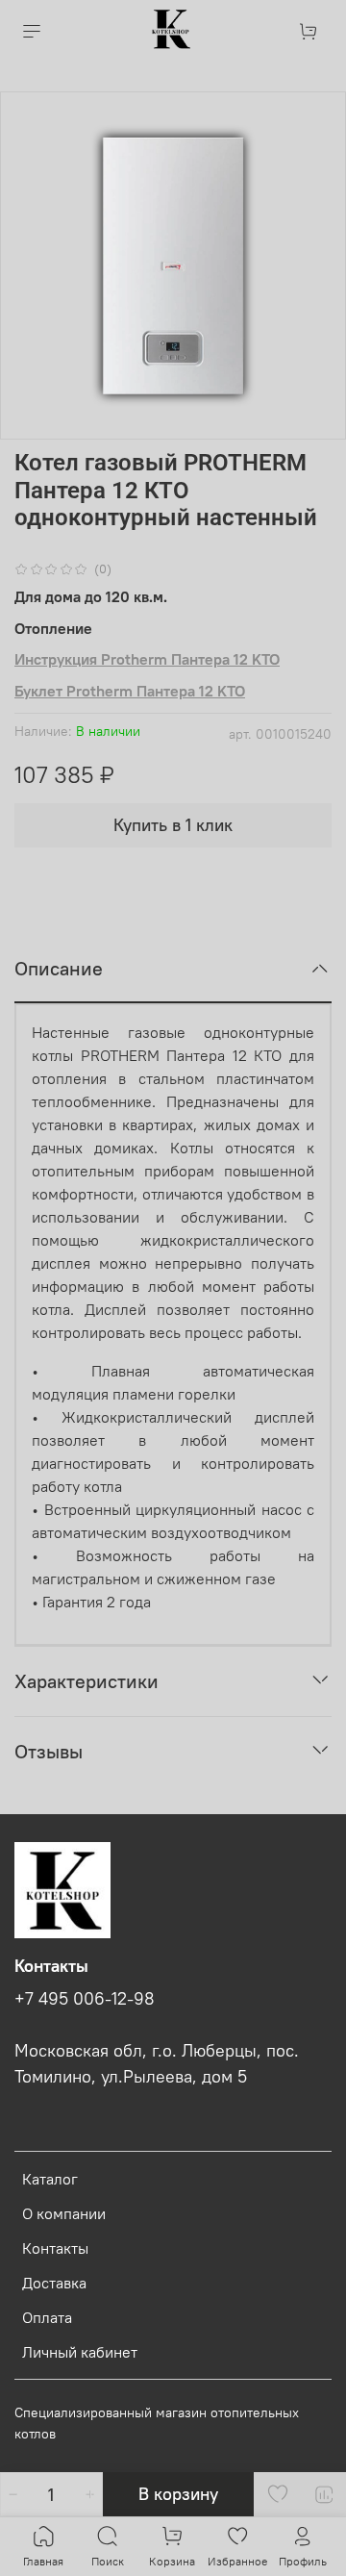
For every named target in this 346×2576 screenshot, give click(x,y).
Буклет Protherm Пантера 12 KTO (130, 691)
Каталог (50, 2179)
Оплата (47, 2317)
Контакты (55, 2248)
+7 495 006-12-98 (85, 1999)
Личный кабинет (80, 2352)
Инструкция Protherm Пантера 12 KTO (147, 659)
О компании (64, 2213)
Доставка (54, 2283)
